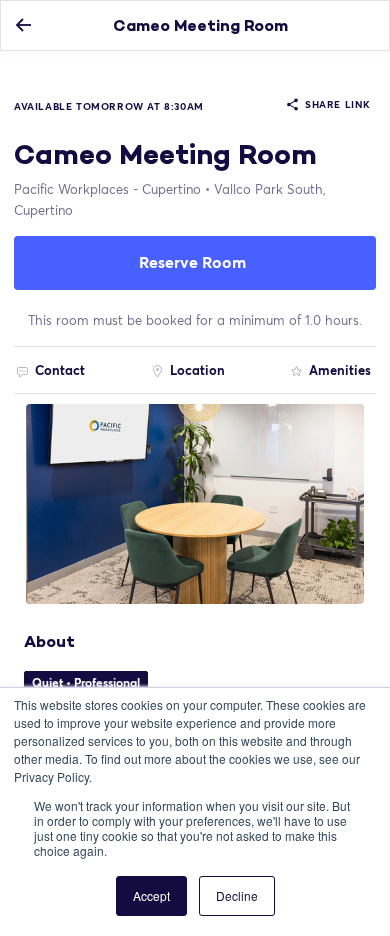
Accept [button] (151, 895)
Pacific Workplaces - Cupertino (107, 189)
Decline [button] (237, 895)
